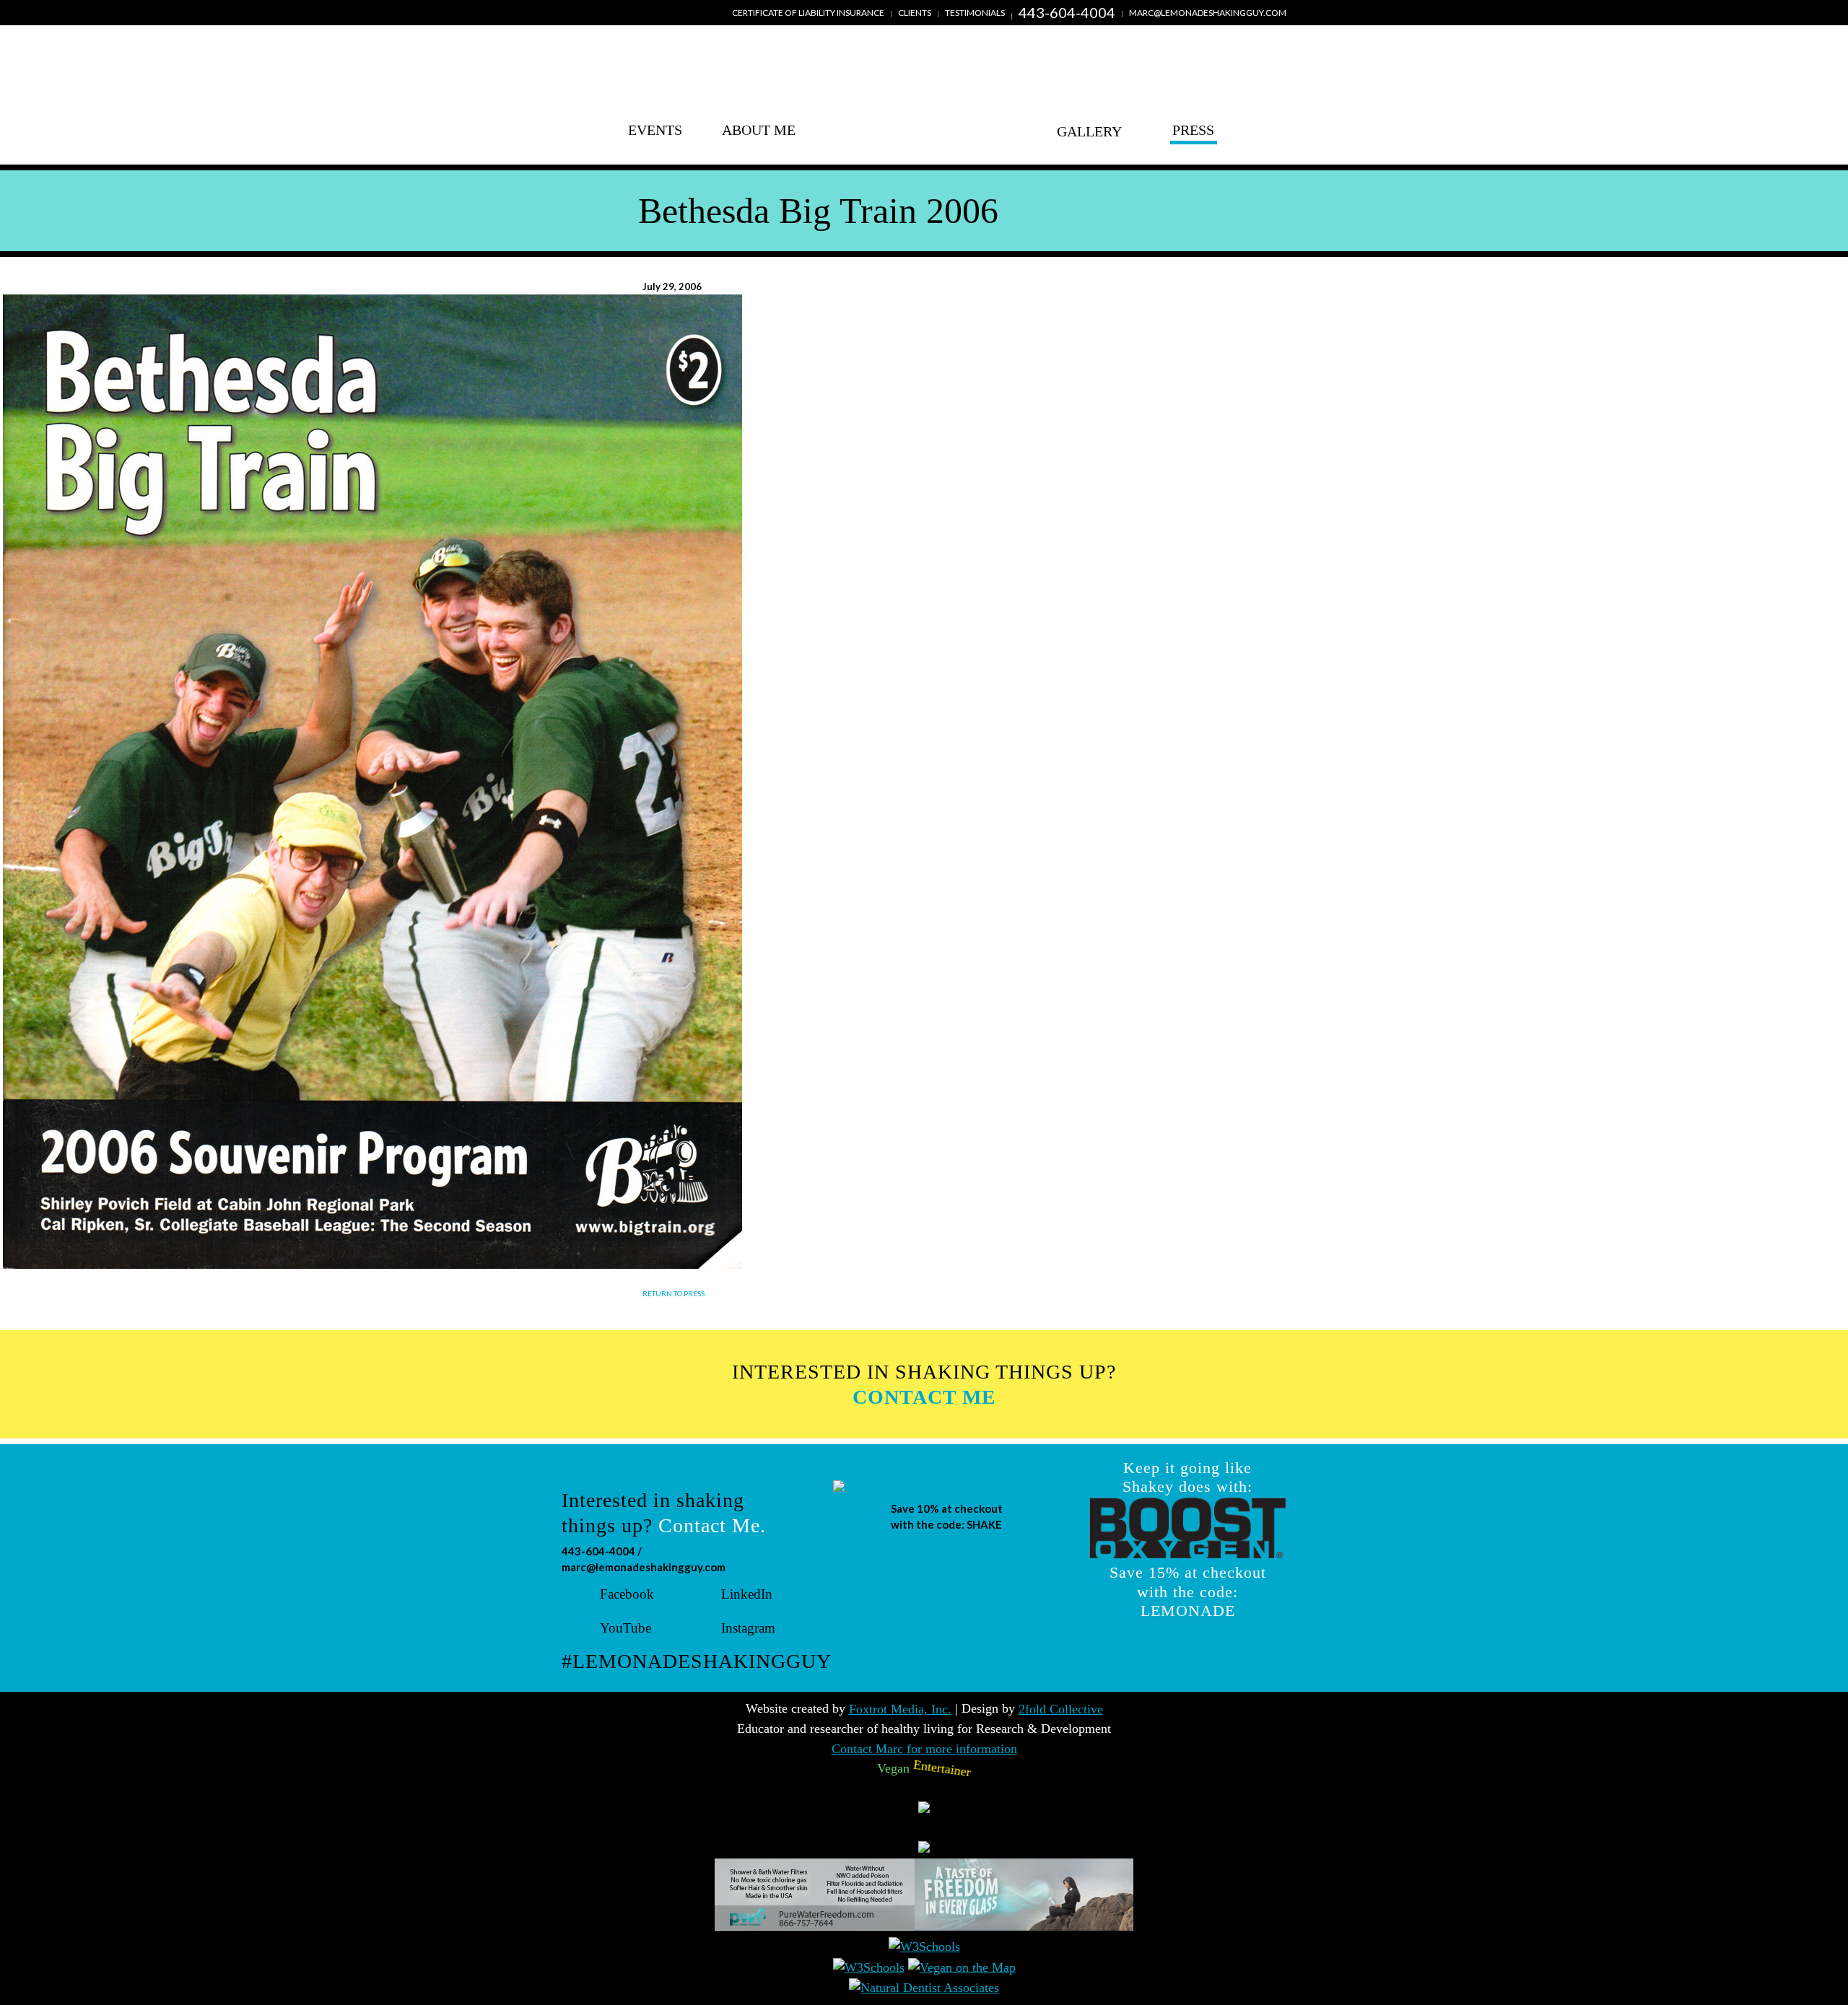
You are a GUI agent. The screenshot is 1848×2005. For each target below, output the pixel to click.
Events (655, 130)
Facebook (627, 1594)
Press (1193, 130)
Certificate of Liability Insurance (808, 13)
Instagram (748, 1628)
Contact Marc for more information (924, 1749)
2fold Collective (1061, 1709)
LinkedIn (747, 1594)
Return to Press (674, 1293)
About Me (759, 130)
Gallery (1089, 130)
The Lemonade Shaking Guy (924, 106)
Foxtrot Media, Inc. (900, 1709)
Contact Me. (712, 1525)
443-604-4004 (1067, 12)
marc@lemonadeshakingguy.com (1208, 13)
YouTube (626, 1628)
